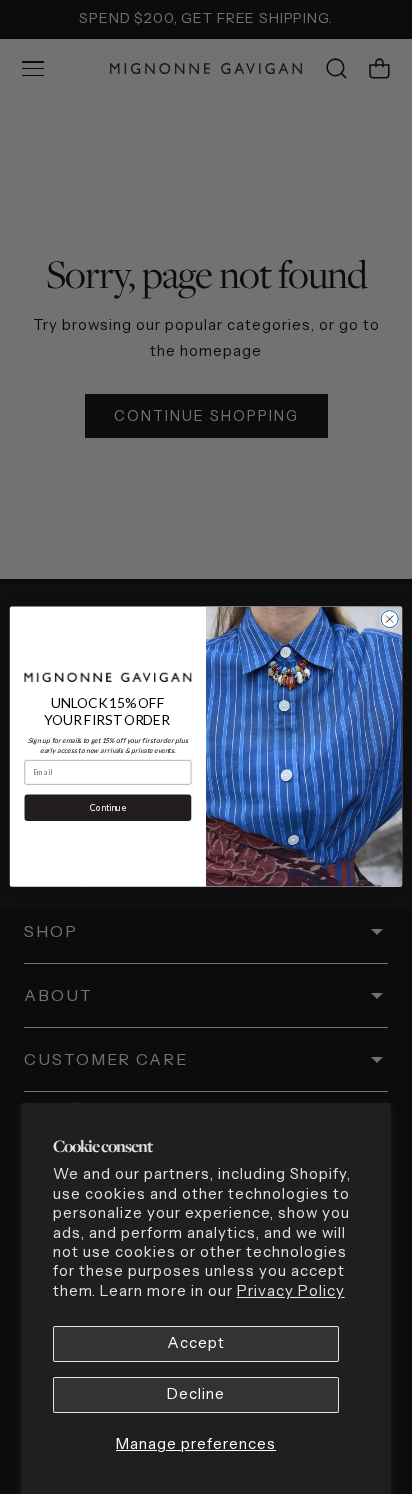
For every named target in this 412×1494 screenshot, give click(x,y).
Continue (108, 807)
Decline (196, 1394)
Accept (196, 1343)
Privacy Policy (291, 1291)
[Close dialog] (389, 619)
